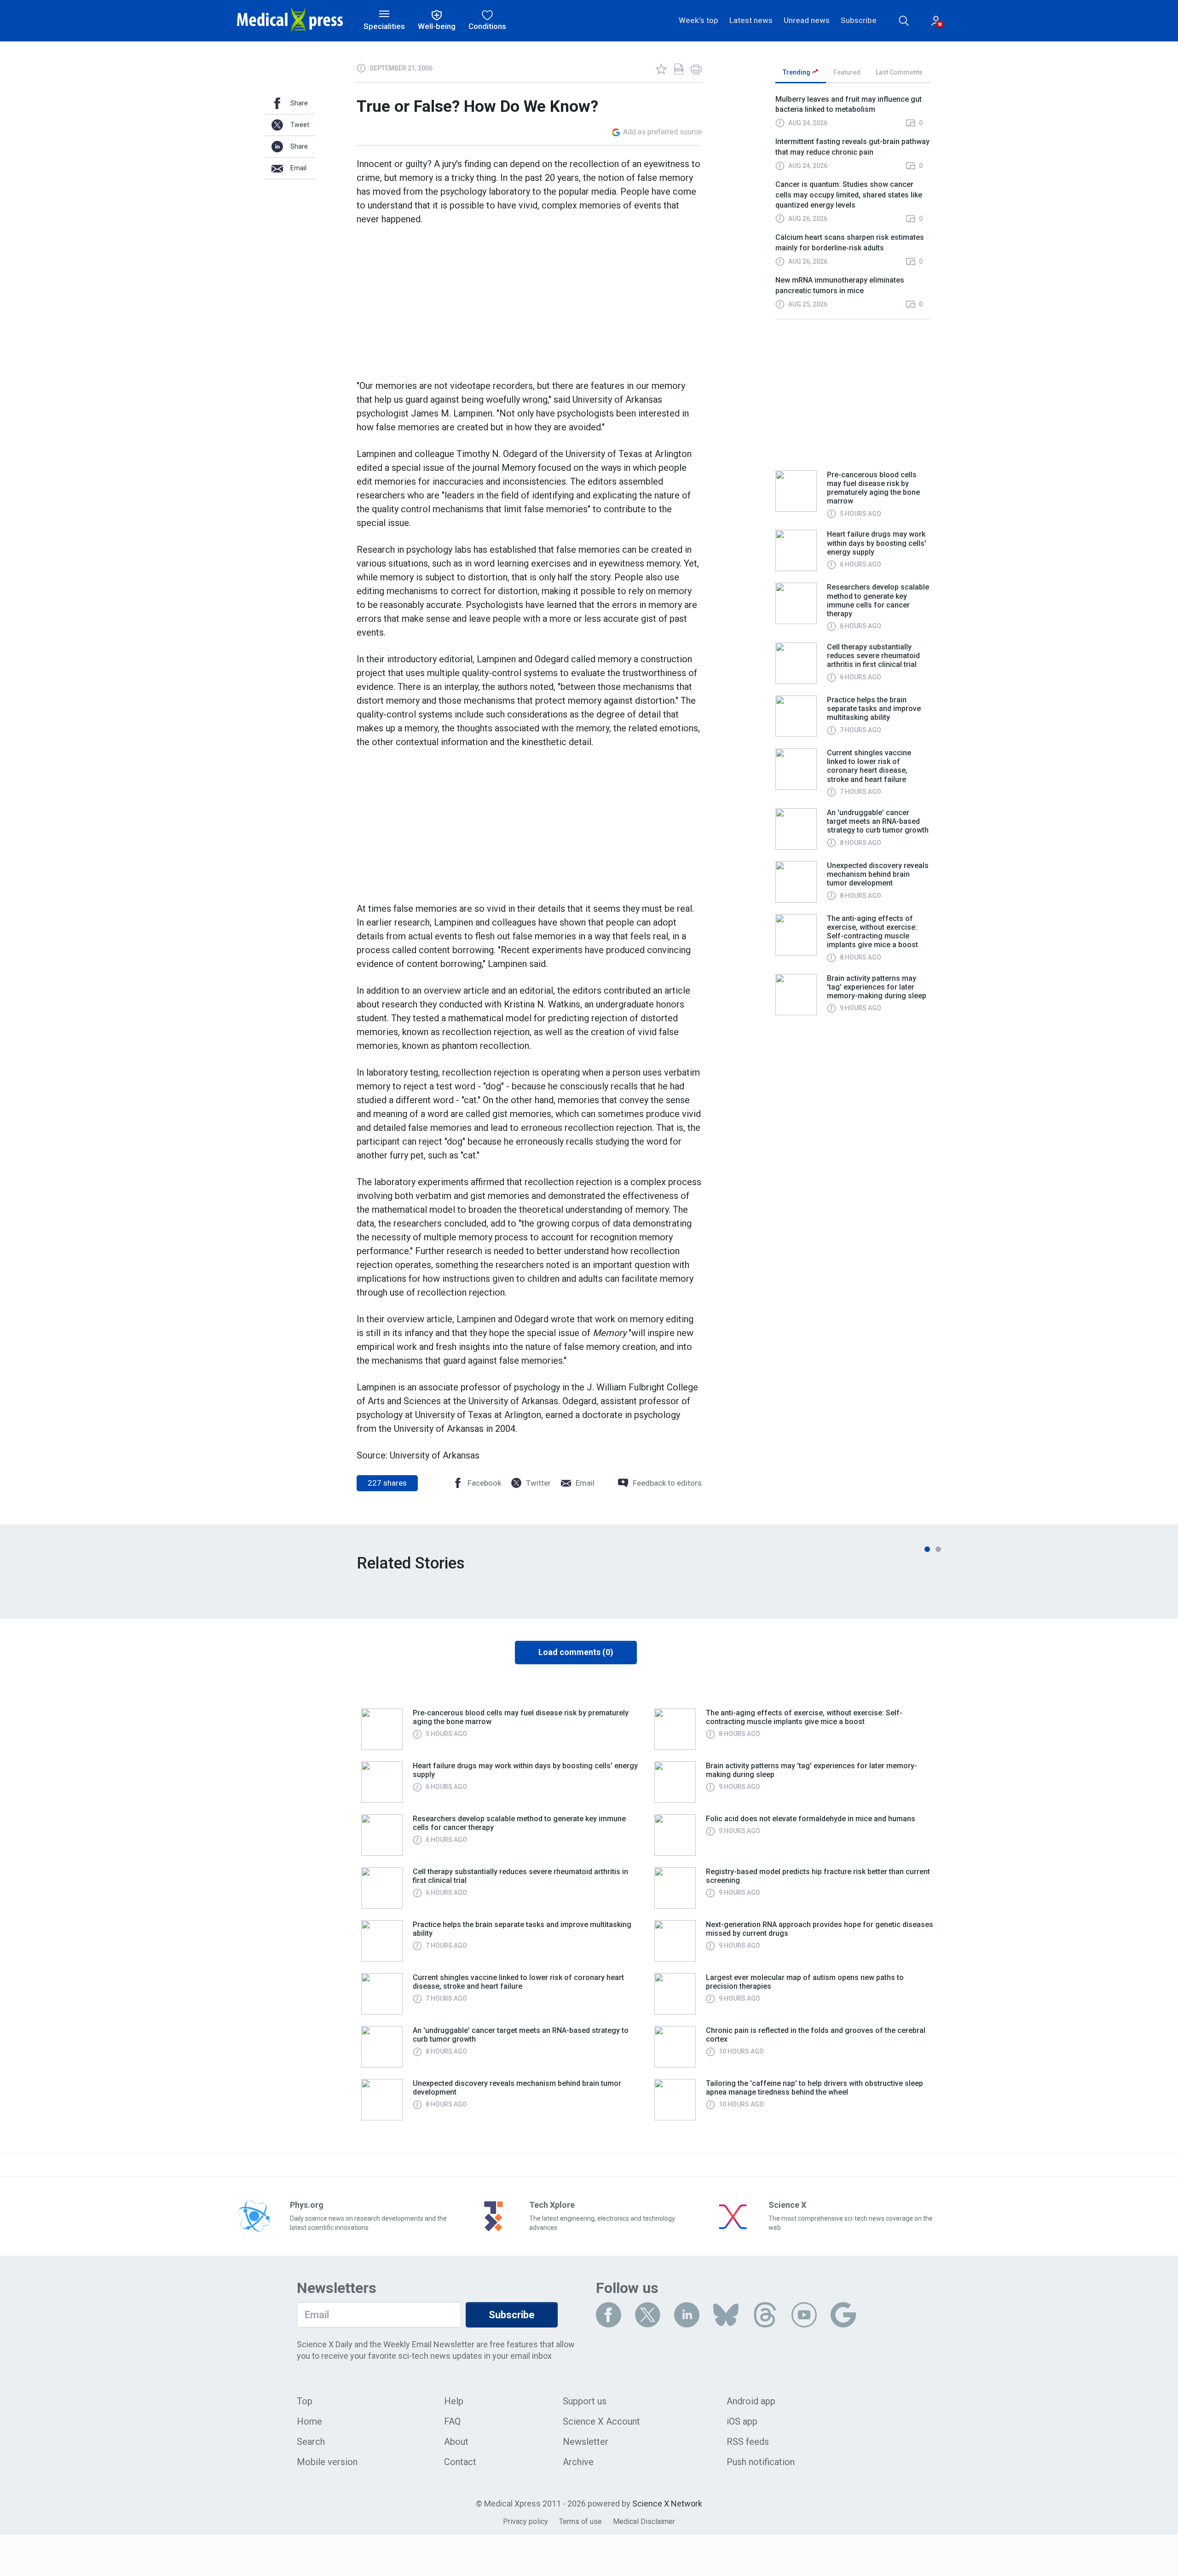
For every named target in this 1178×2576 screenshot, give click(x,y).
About (456, 2442)
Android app (751, 2401)
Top (305, 2401)
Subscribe (859, 20)
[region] (853, 206)
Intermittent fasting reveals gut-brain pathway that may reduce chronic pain (852, 147)
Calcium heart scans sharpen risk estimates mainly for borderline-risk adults (850, 242)
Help (454, 2401)
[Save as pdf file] (679, 69)
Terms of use (580, 2521)
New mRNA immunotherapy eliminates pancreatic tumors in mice (840, 285)
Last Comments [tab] (899, 72)
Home (309, 2421)
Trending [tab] (797, 72)
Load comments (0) (576, 1652)
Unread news (807, 20)
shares (387, 1483)
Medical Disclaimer (644, 2521)
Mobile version (327, 2462)
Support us (585, 2401)
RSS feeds (748, 2442)
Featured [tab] (847, 72)
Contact (460, 2462)
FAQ (452, 2421)
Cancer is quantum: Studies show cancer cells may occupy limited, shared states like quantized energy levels (849, 195)
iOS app (742, 2421)
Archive (578, 2462)
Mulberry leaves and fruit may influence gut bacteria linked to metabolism (849, 104)
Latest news (751, 20)
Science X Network (667, 2504)
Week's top (699, 20)
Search (311, 2442)
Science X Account (601, 2421)
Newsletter (586, 2442)
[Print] (696, 69)
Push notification (761, 2462)
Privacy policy (525, 2521)
